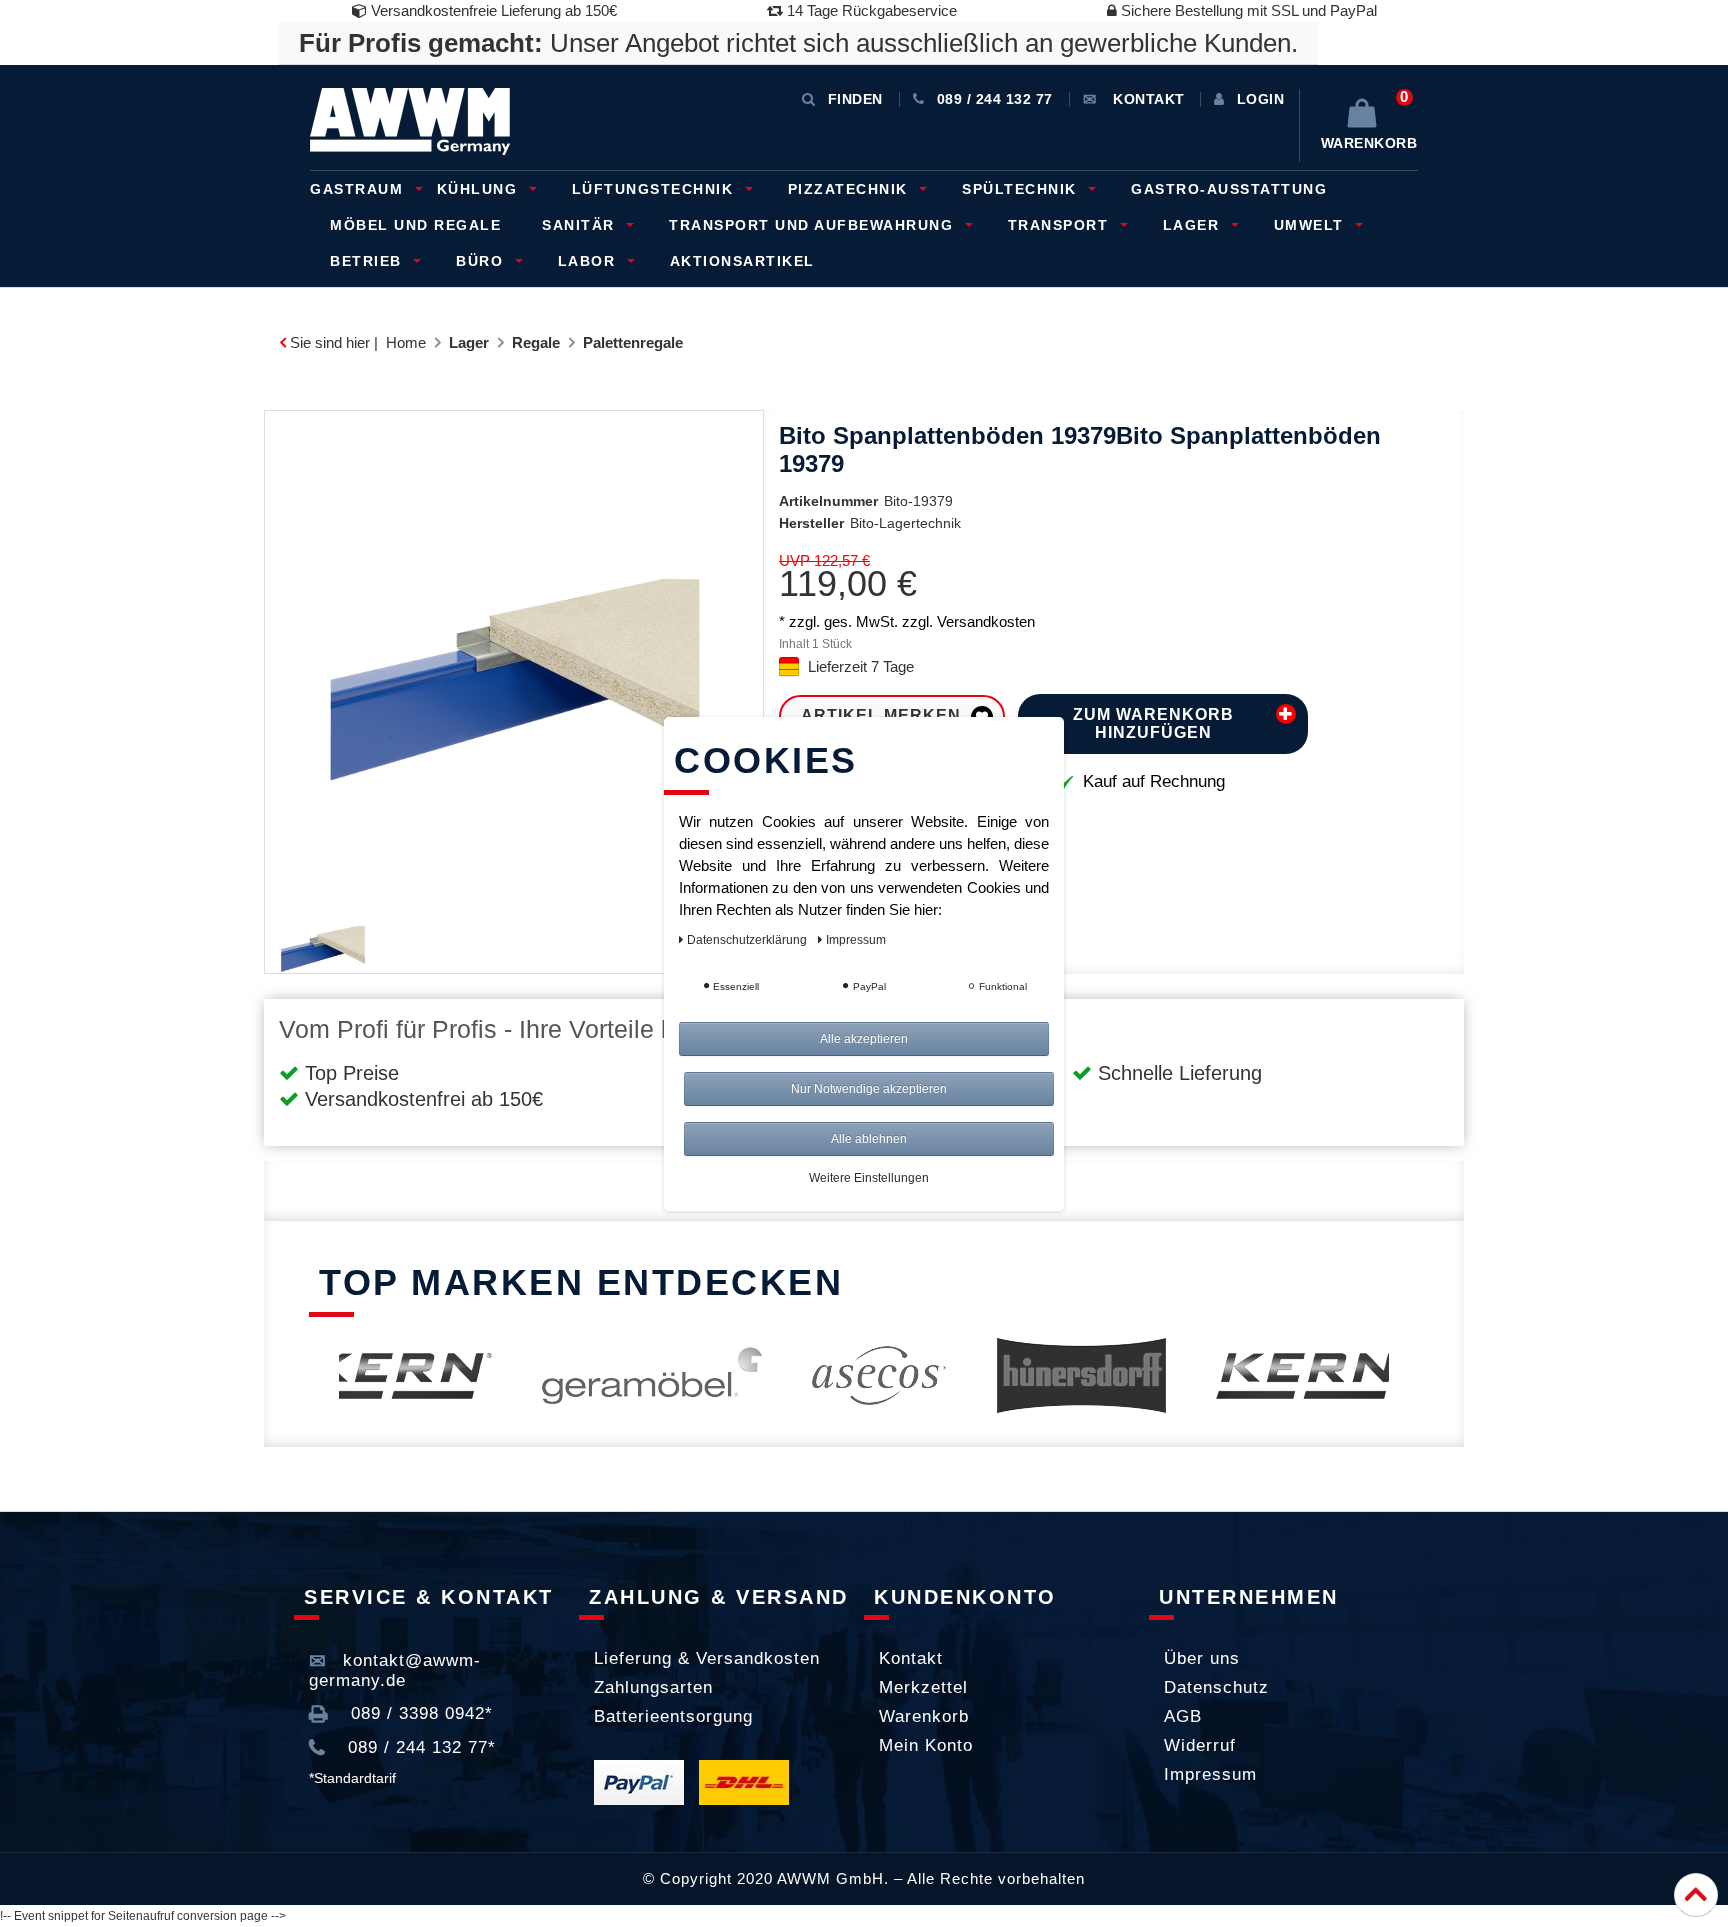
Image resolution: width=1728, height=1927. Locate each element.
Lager (1194, 225)
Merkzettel (923, 1687)
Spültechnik (1022, 189)
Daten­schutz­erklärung (748, 940)
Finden (855, 99)
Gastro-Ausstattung (1229, 189)
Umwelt (1312, 225)
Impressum (1210, 1774)
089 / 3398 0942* (419, 1713)
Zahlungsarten (653, 1687)
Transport (1061, 225)
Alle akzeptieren (864, 1039)
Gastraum (359, 189)
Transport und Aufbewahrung (814, 225)
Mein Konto (926, 1745)
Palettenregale (633, 342)
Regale (536, 342)
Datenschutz (1216, 1687)
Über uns (1202, 1658)
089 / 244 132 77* (419, 1747)
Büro (482, 261)
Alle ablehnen (869, 1139)
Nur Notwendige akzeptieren (869, 1089)
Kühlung (480, 189)
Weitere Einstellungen (869, 1178)
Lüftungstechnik (655, 189)
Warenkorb (924, 1716)
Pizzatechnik (851, 189)
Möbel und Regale (415, 225)
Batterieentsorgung (673, 1716)
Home (406, 342)
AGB (1183, 1716)
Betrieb (368, 261)
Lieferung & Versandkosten (707, 1658)
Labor (589, 261)
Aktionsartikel (742, 261)
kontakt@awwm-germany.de (395, 1670)
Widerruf (1200, 1745)
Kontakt (911, 1658)
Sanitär (581, 225)
